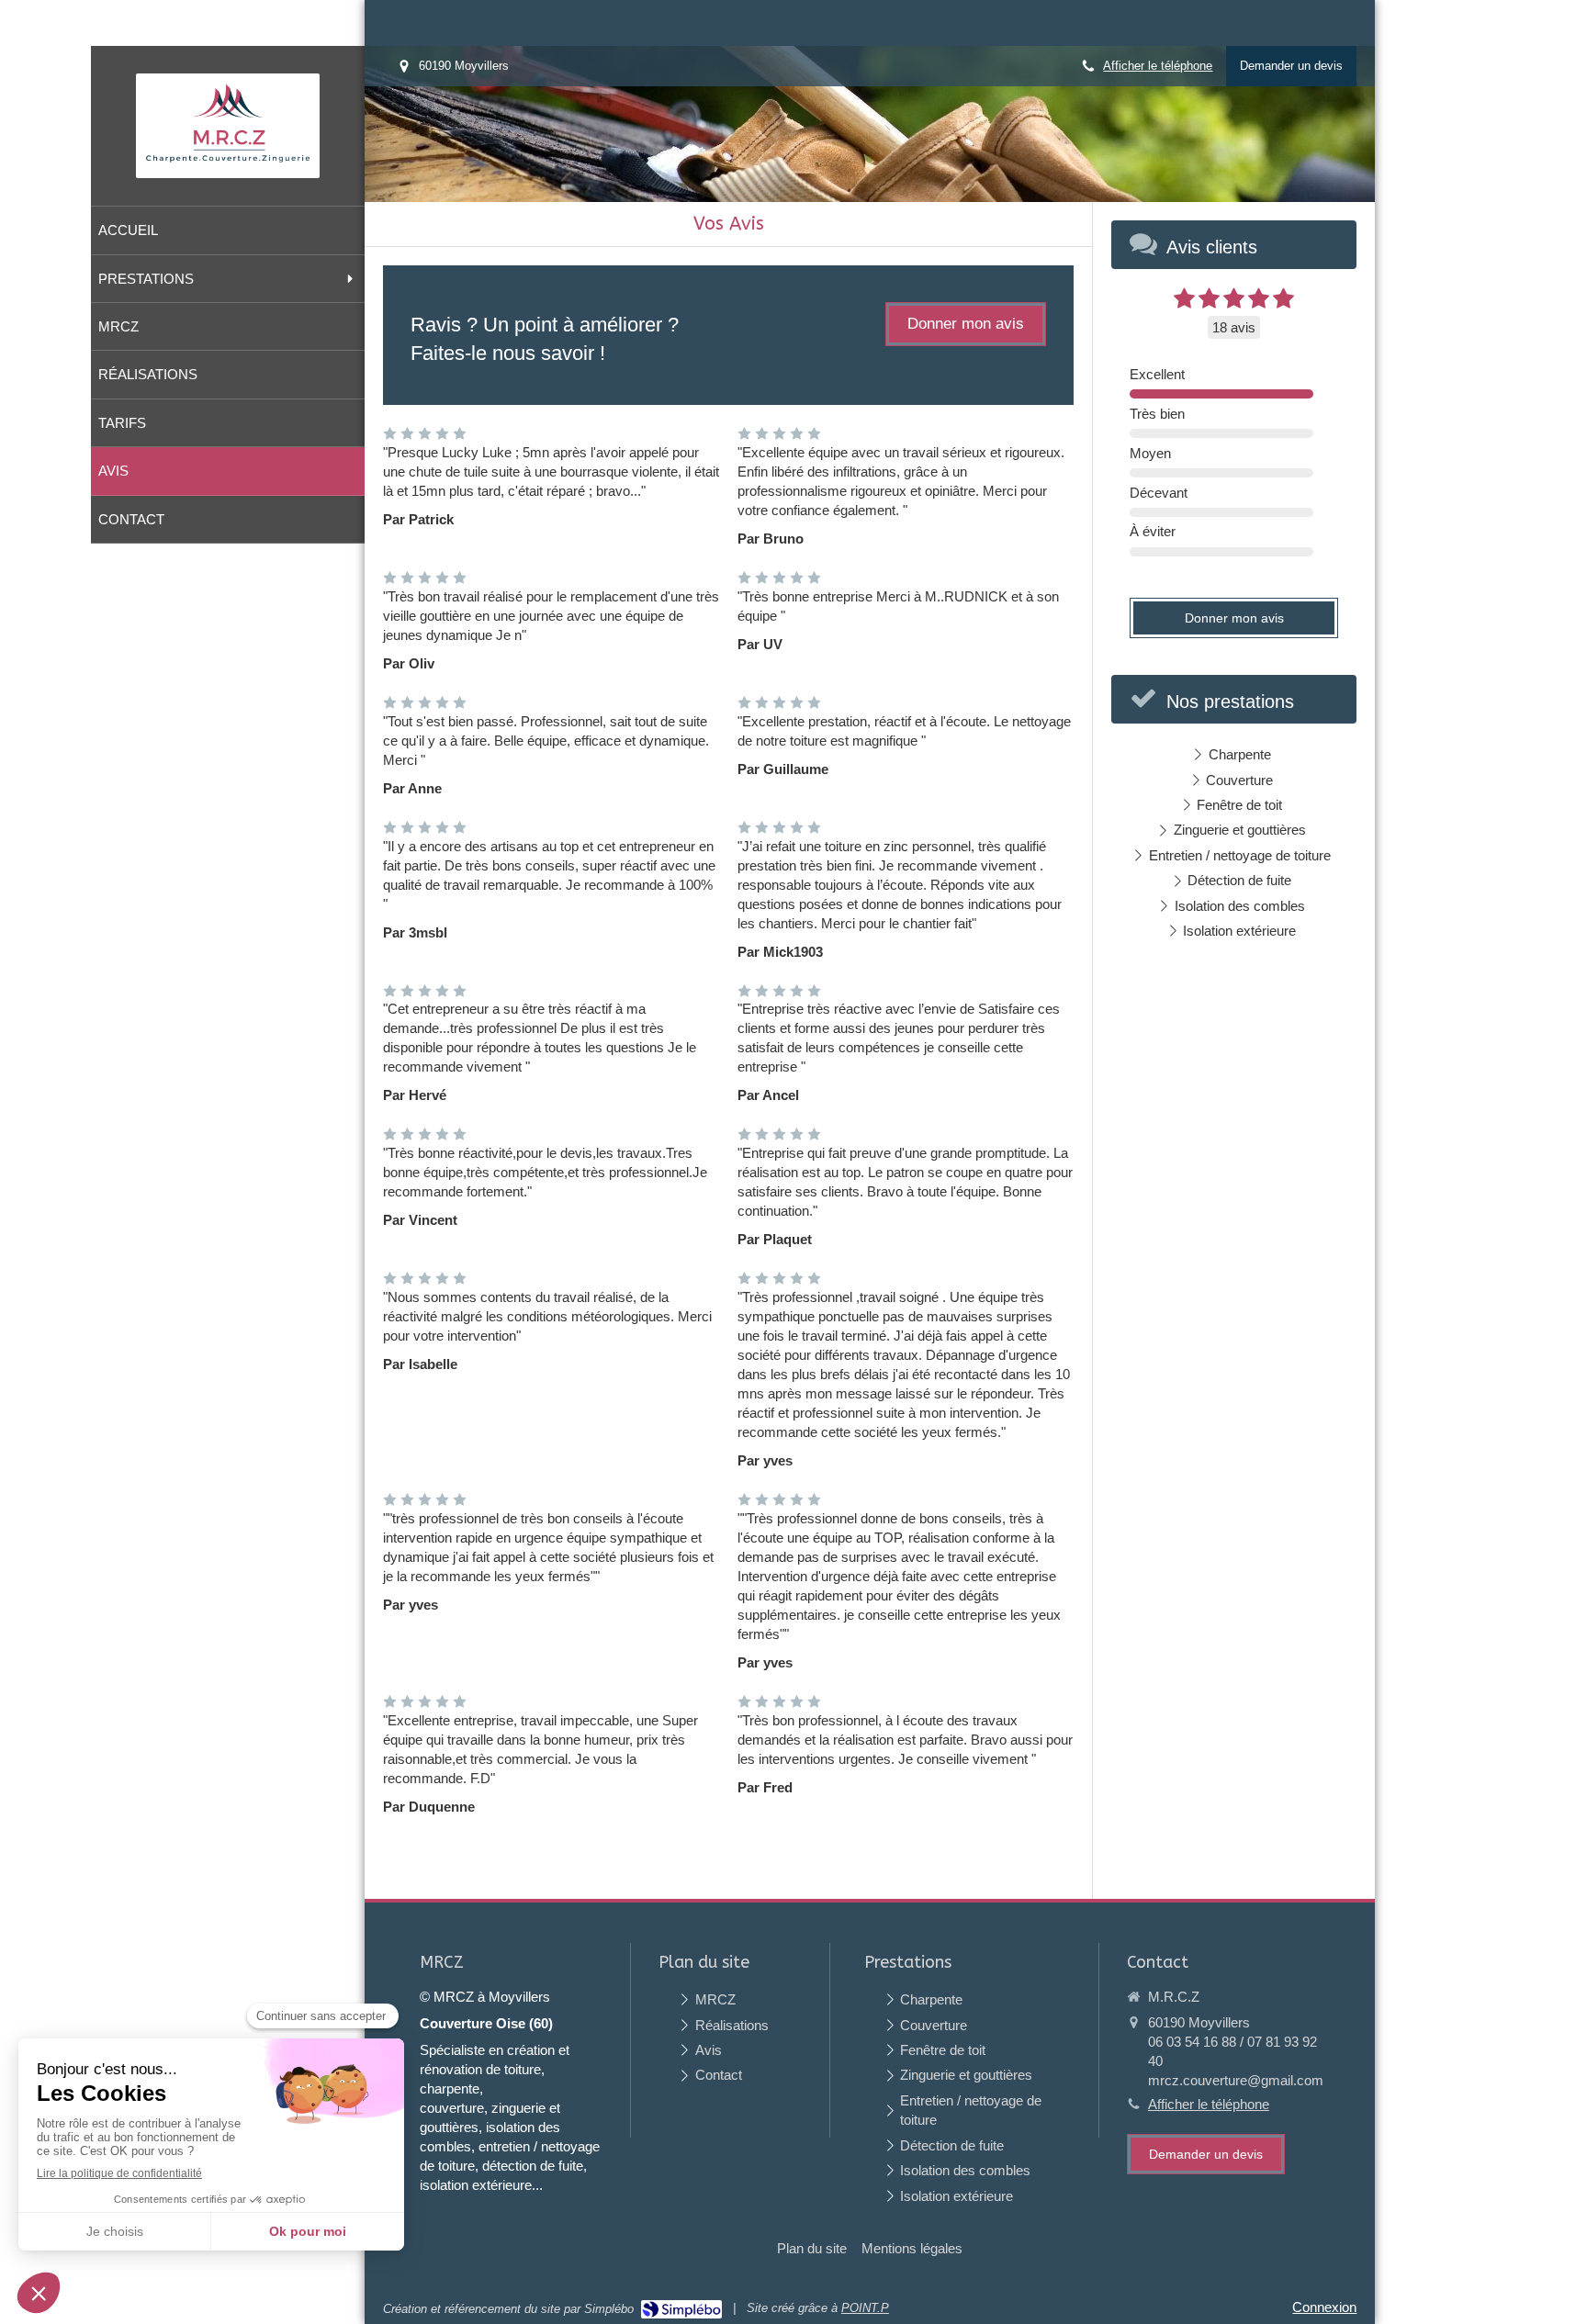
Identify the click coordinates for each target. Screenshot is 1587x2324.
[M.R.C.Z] (228, 164)
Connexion (1324, 2307)
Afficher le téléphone (1158, 66)
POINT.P (865, 2308)
